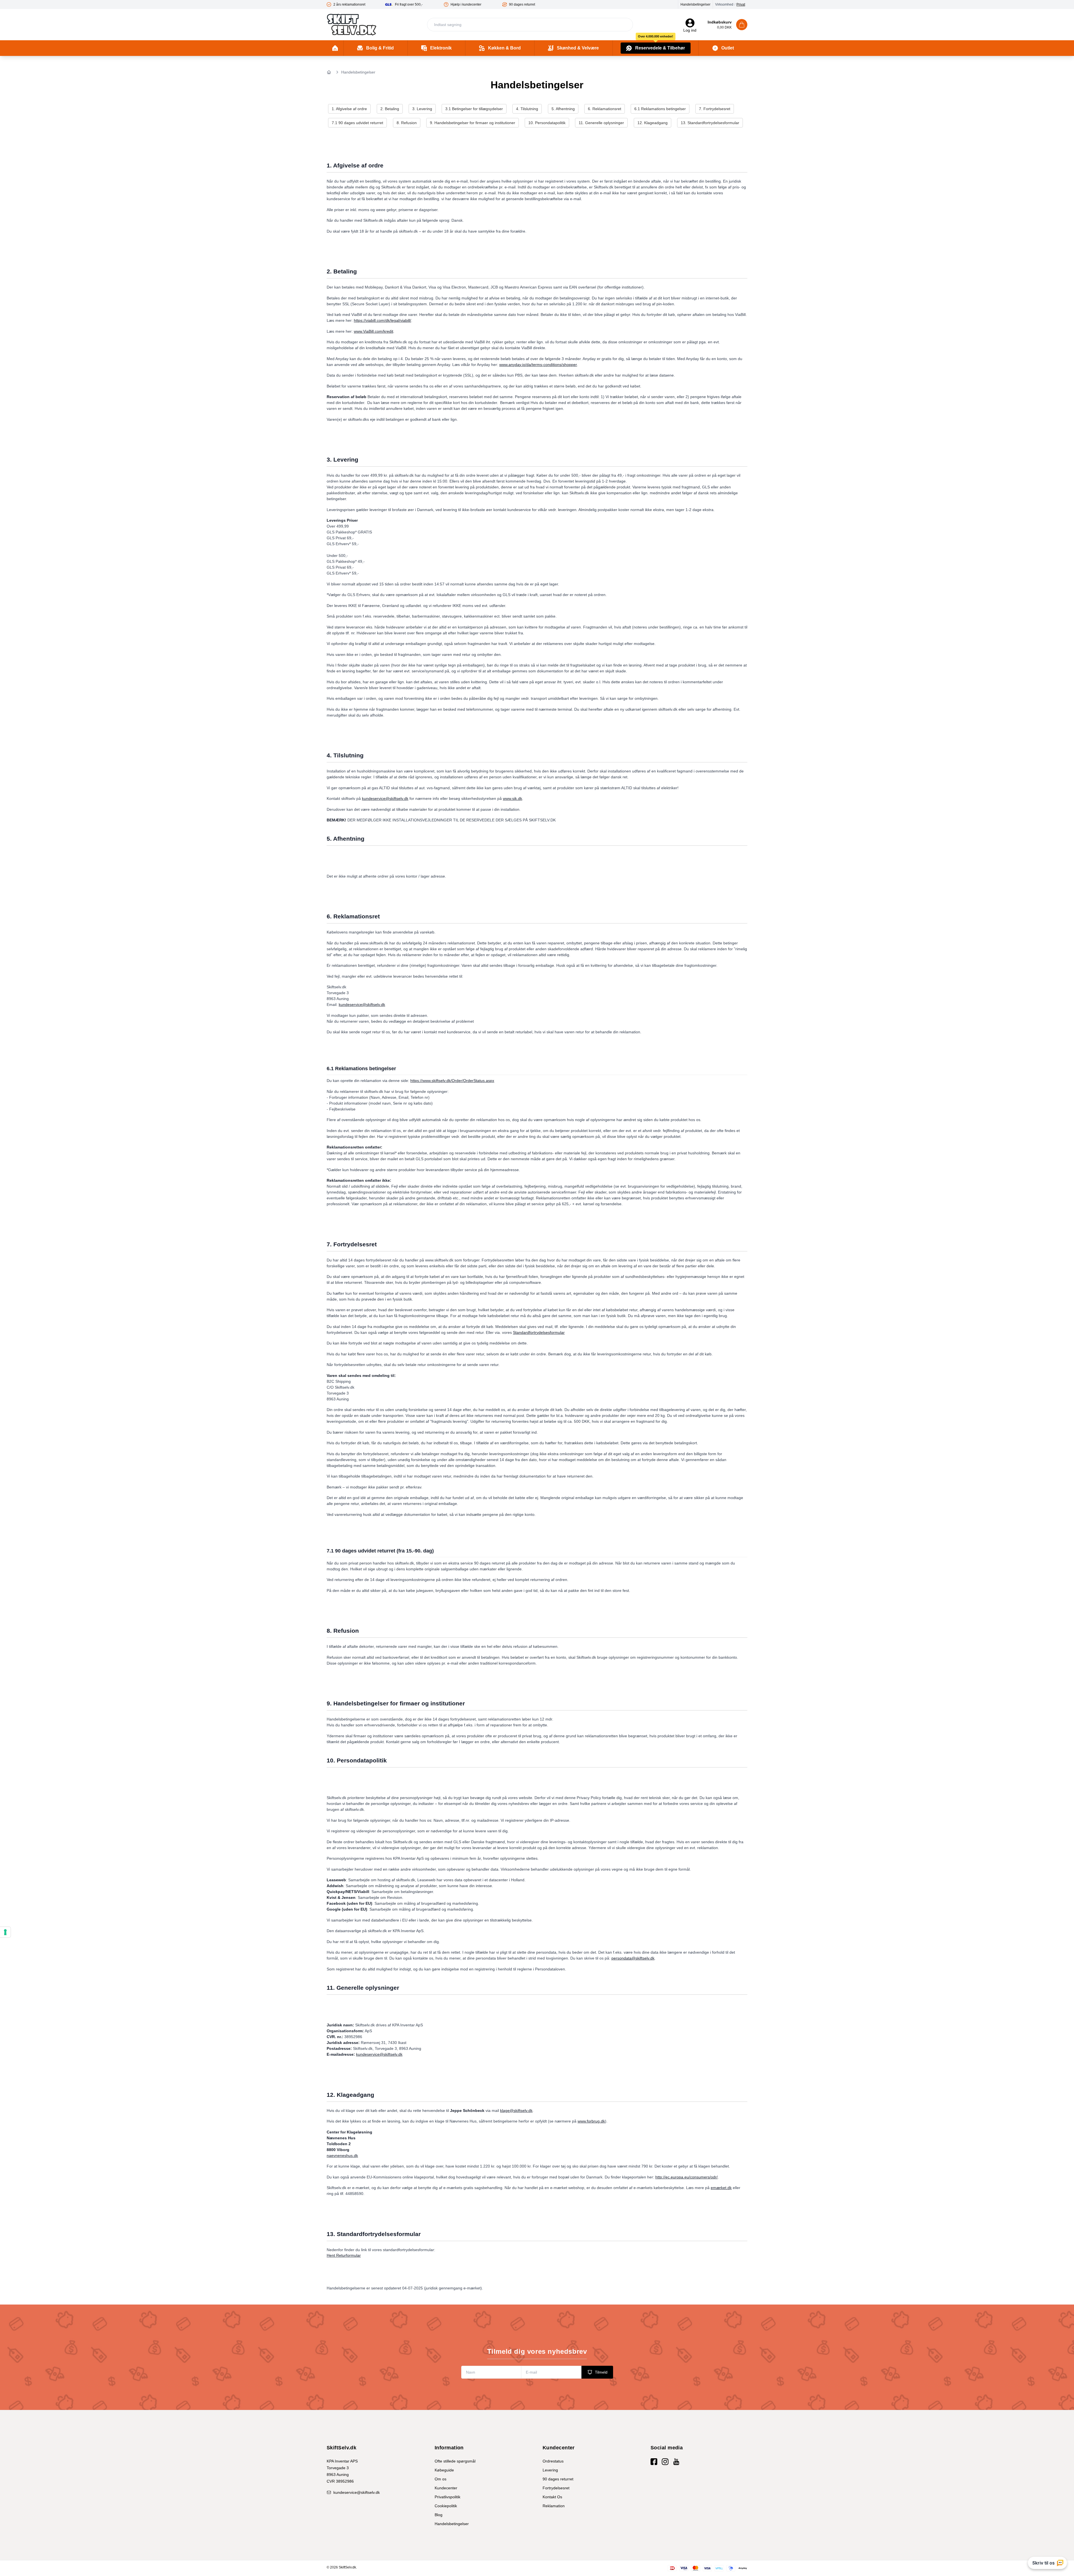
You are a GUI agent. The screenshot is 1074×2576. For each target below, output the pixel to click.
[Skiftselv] (352, 25)
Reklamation (554, 2506)
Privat (741, 4)
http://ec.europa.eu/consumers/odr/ (686, 2177)
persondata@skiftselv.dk (633, 1958)
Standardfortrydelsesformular (539, 1332)
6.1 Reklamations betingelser (660, 109)
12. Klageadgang (653, 123)
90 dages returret (558, 2479)
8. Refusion (407, 123)
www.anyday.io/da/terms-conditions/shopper (538, 365)
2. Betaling (390, 109)
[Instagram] (665, 2462)
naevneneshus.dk (342, 2156)
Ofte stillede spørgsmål (455, 2461)
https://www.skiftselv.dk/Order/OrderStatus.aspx (452, 1081)
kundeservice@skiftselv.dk (385, 798)
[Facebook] (654, 2462)
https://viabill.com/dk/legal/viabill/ (382, 320)
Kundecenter (446, 2488)
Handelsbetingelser (695, 4)
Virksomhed (724, 4)
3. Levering (422, 109)
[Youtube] (676, 2462)
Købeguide (444, 2470)
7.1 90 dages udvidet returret (357, 123)
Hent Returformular (344, 2255)
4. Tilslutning (527, 109)
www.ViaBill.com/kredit (374, 331)
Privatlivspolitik (447, 2497)
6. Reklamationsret (605, 109)
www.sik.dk (513, 798)
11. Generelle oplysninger (601, 123)
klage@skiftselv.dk (516, 2111)
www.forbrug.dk (591, 2121)
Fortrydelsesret (556, 2488)
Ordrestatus (553, 2461)
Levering (550, 2470)
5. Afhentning (563, 109)
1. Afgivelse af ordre (349, 109)
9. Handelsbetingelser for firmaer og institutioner (473, 123)
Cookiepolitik (446, 2506)
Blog (439, 2515)
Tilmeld (601, 2372)
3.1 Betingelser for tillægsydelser (474, 109)
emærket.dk (721, 2188)
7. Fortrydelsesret (715, 109)
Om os (441, 2479)
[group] (356, 4)
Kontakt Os (552, 2497)
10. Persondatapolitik (547, 123)
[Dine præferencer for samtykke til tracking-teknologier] (5, 1932)
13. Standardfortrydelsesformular (710, 123)
